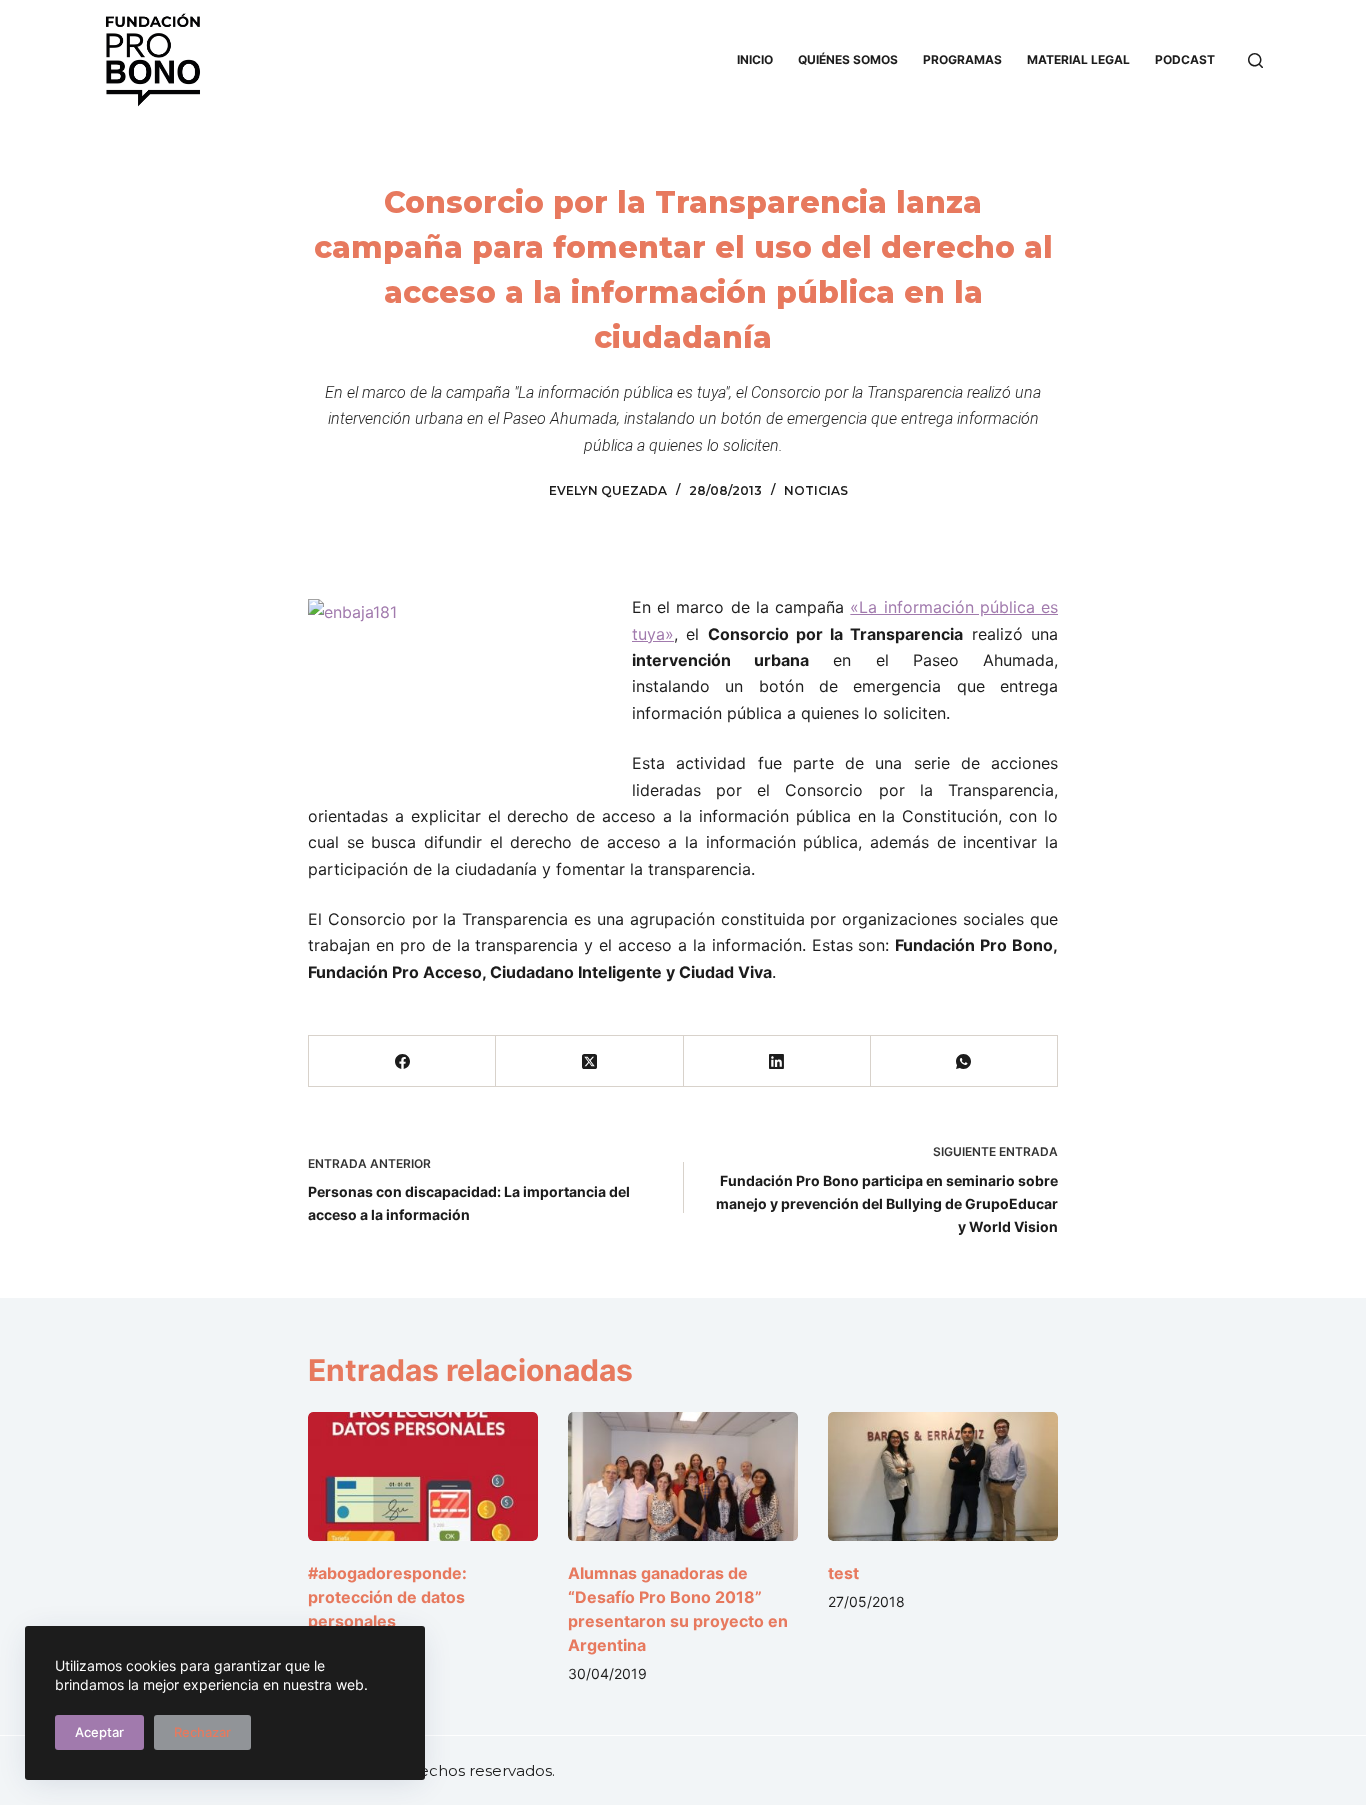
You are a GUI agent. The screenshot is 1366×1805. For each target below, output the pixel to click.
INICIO (755, 59)
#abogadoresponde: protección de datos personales (387, 1597)
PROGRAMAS (962, 59)
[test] (943, 1476)
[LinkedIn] (777, 1061)
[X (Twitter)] (589, 1061)
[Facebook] (402, 1061)
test (843, 1573)
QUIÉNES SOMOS (848, 59)
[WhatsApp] (964, 1061)
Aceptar (99, 1732)
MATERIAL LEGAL (1078, 59)
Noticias (816, 490)
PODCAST (1185, 59)
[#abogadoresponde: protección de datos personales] (423, 1476)
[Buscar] (1255, 60)
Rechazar (202, 1732)
